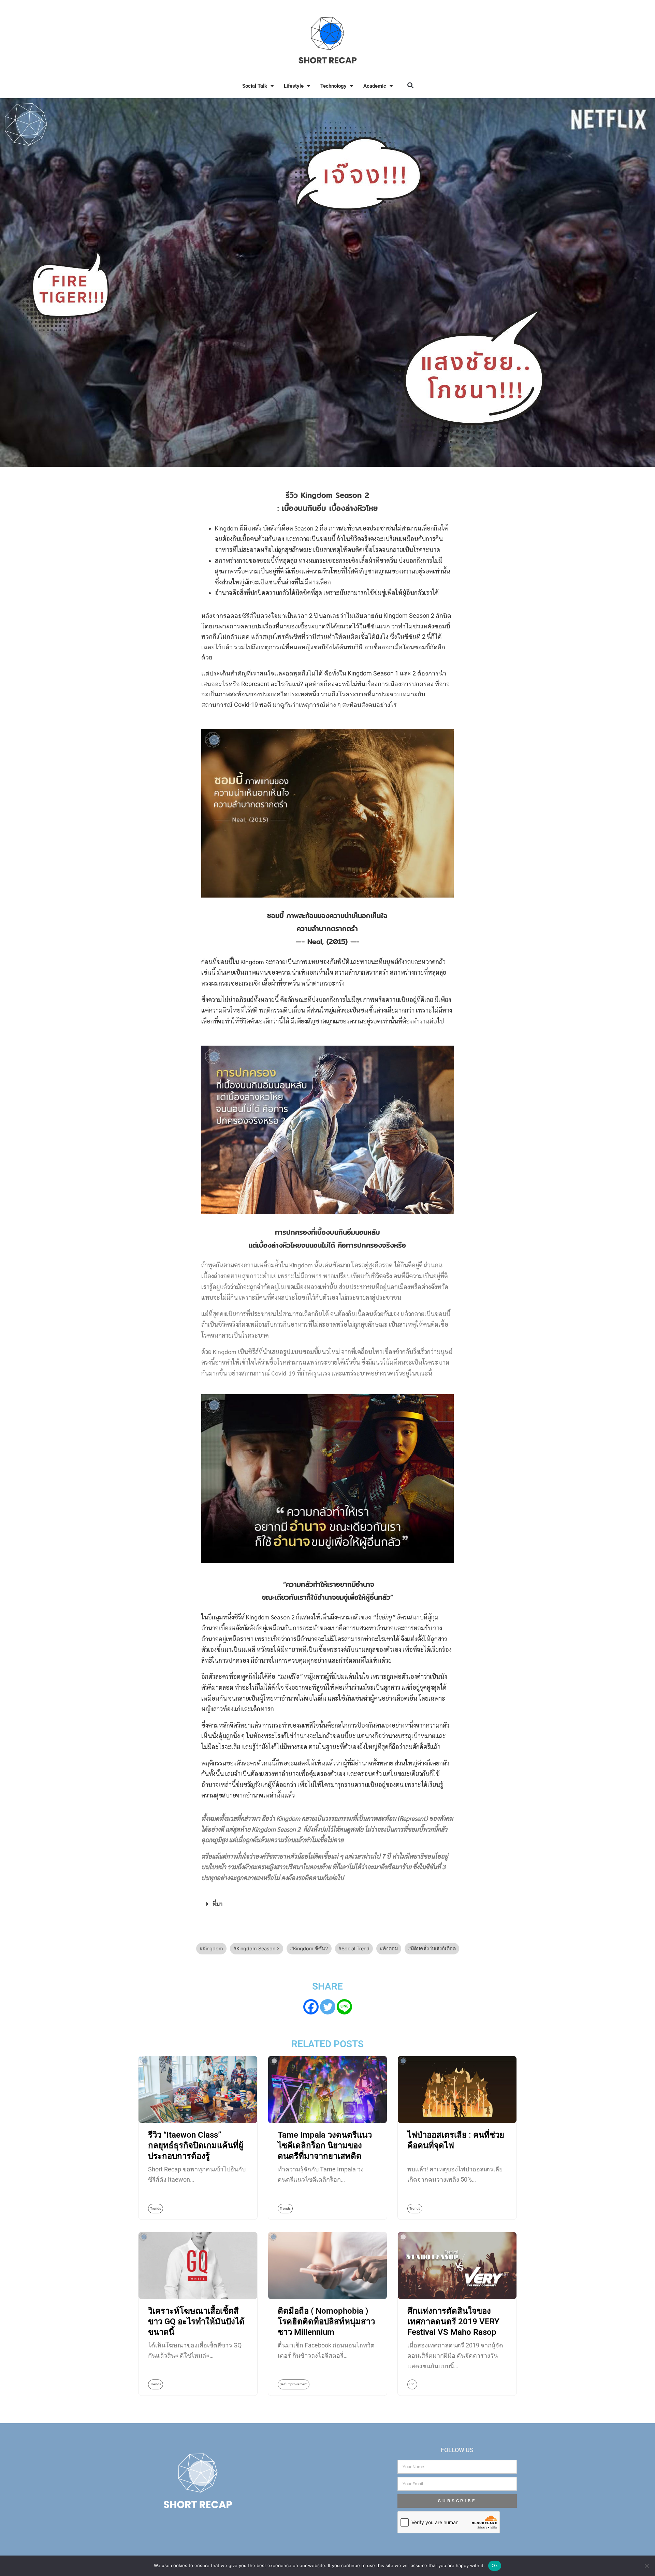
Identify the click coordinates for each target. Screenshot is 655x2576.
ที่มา (217, 1904)
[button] (410, 85)
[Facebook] (311, 2007)
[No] (646, 2566)
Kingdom (213, 1948)
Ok (495, 2565)
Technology (333, 86)
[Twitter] (328, 2007)
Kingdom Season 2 (258, 1948)
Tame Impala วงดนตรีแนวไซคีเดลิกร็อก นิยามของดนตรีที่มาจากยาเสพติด (325, 2145)
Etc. (412, 2384)
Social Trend (355, 1948)
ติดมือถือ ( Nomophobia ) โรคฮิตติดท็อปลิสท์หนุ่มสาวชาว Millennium (326, 2322)
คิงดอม (390, 1948)
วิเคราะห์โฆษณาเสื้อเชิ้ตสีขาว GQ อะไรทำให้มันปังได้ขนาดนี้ (196, 2322)
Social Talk (255, 86)
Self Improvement (294, 2384)
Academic (375, 86)
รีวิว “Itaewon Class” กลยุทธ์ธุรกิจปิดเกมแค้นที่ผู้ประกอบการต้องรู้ (196, 2145)
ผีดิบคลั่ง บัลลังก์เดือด (433, 1948)
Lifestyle (294, 86)
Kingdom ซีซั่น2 (311, 1948)
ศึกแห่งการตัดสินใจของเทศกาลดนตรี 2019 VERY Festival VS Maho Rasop (453, 2322)
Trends (156, 2208)
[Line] (344, 2007)
